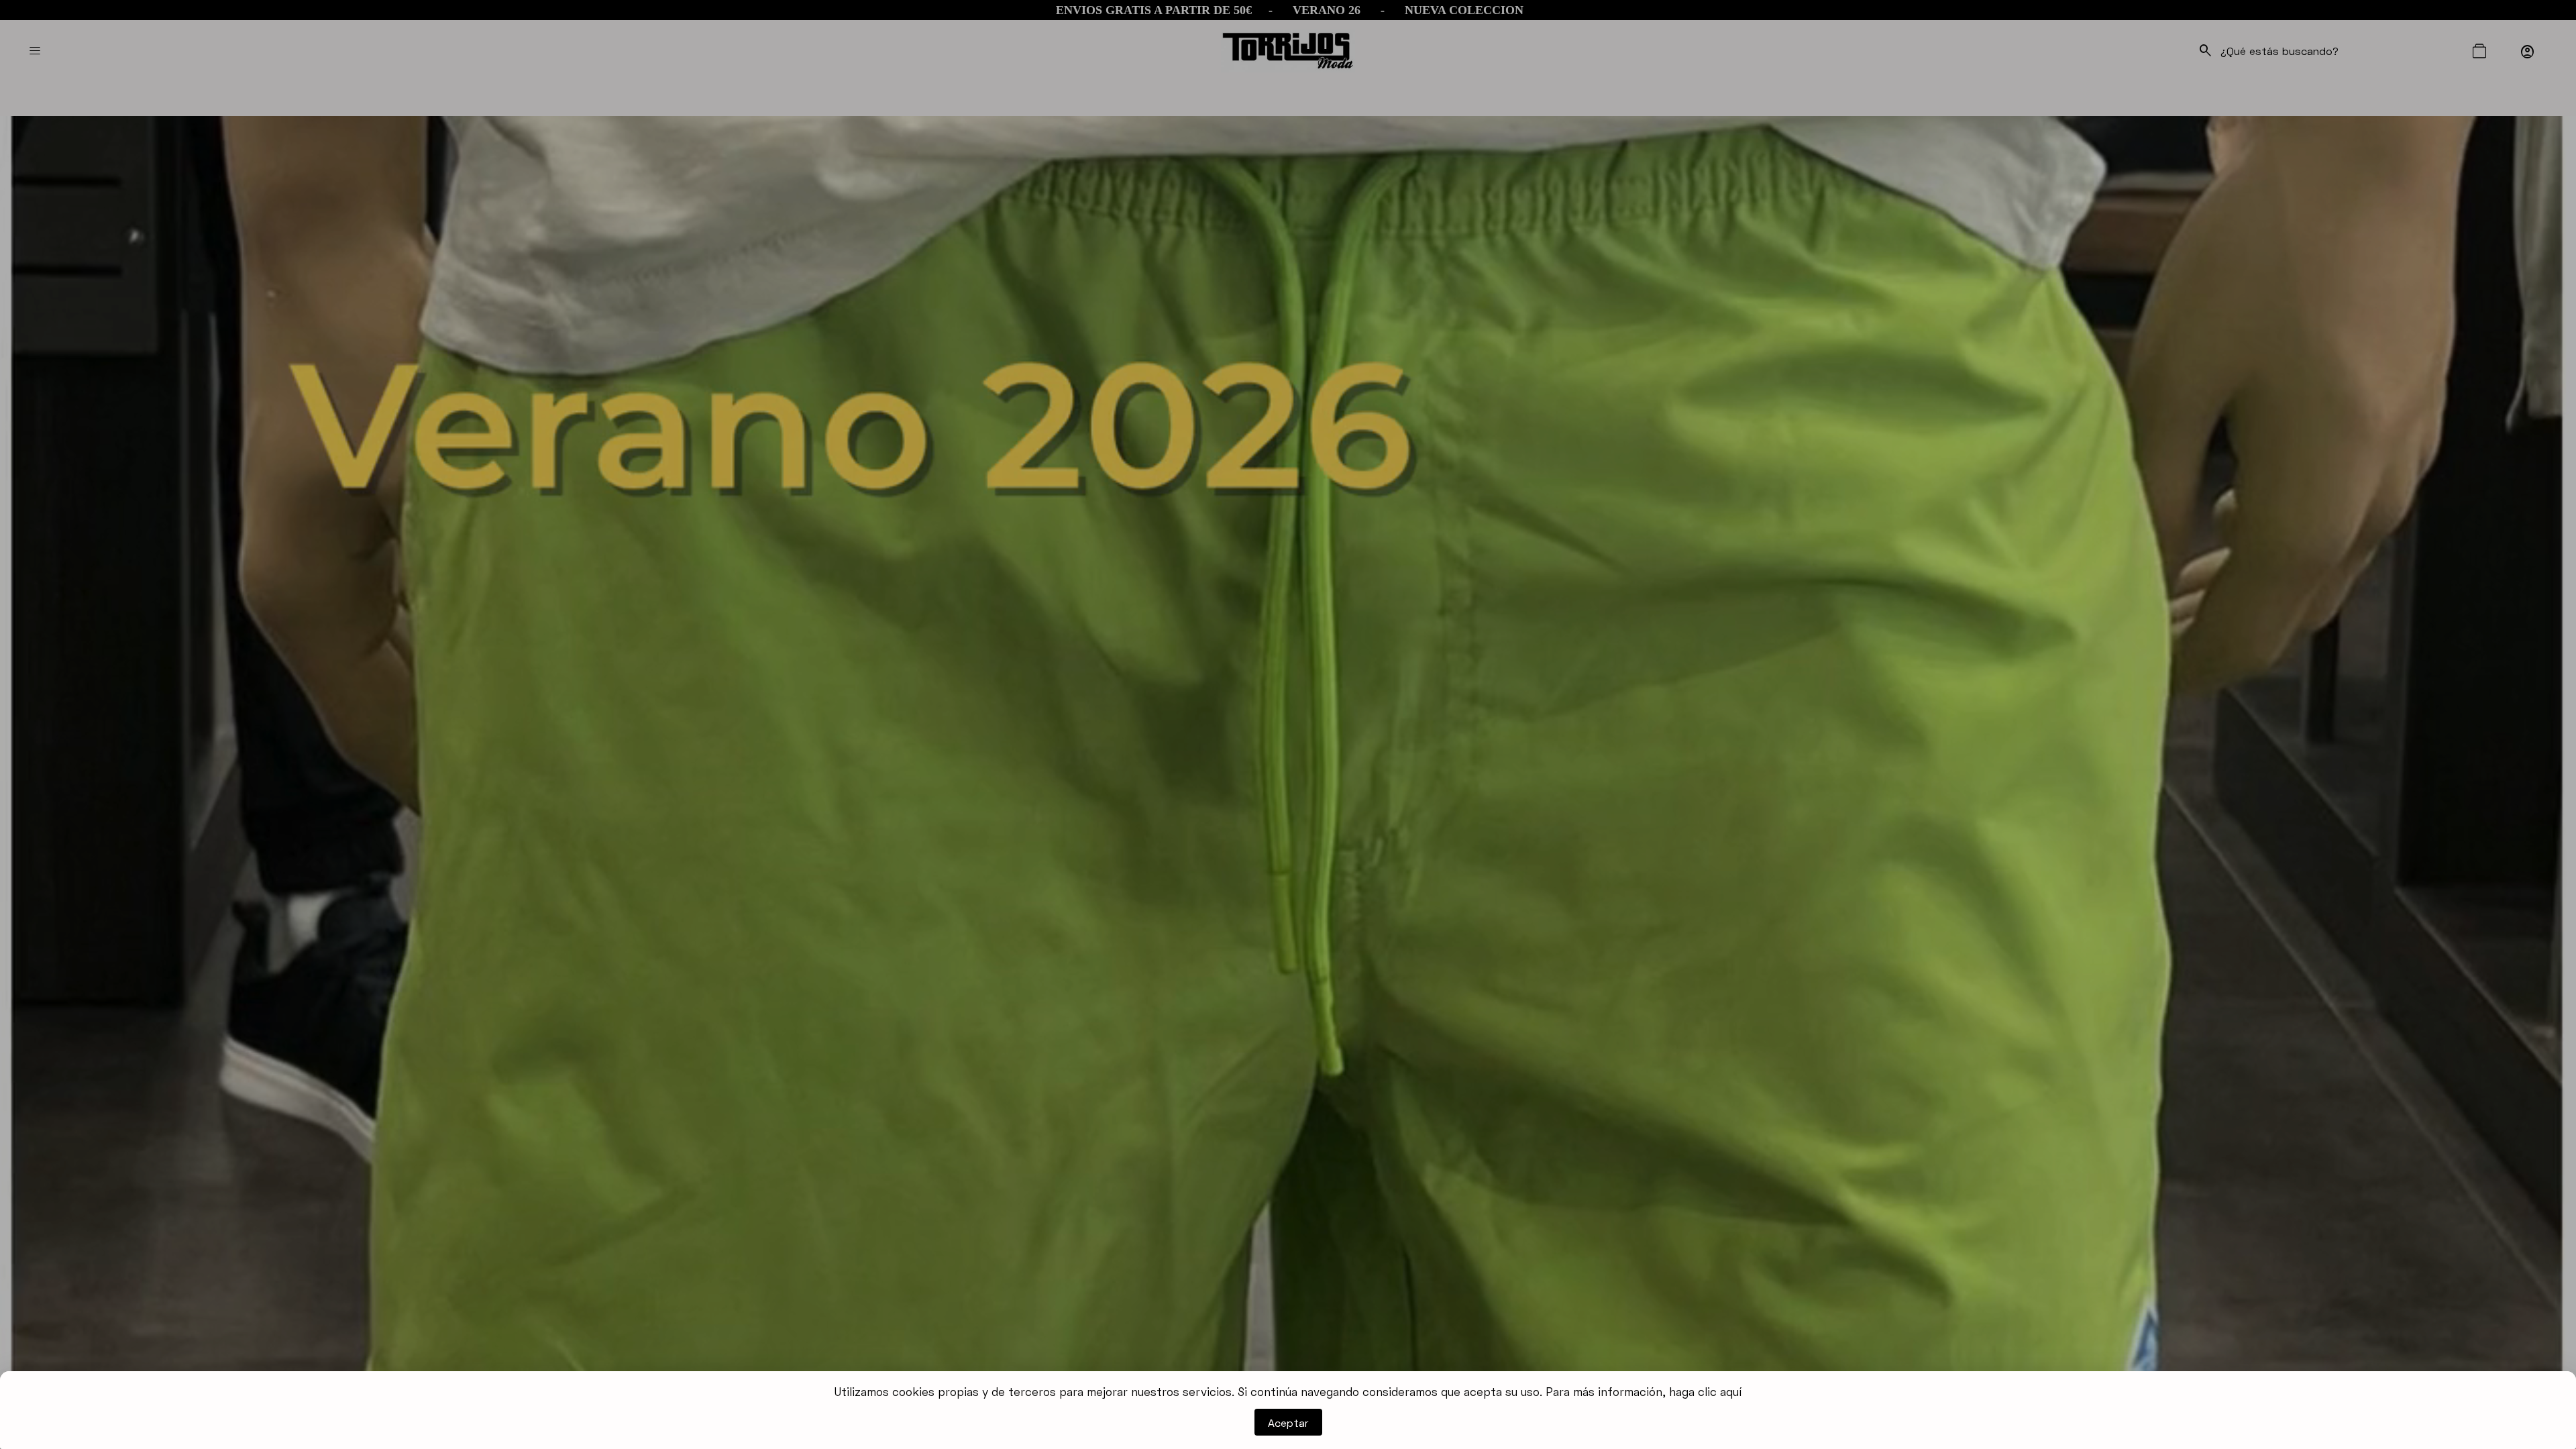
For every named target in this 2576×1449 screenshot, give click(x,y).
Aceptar (1288, 1423)
